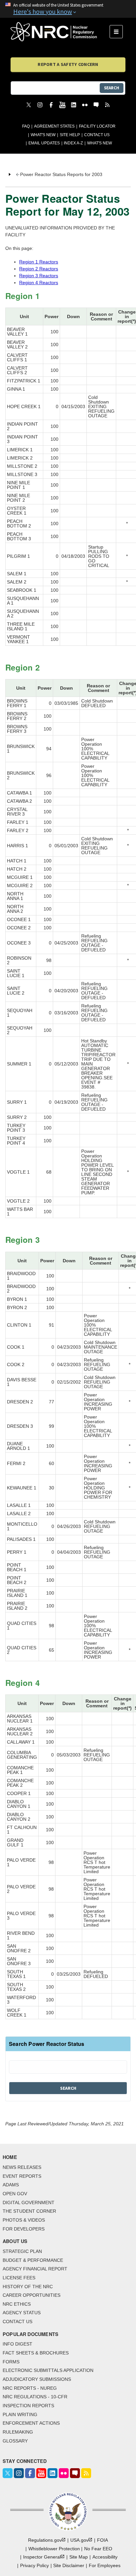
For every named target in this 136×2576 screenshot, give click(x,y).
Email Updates (44, 143)
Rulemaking (18, 2432)
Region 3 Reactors (39, 276)
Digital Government (29, 2202)
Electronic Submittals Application (48, 2370)
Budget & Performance (33, 2260)
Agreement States (54, 126)
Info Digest (17, 2344)
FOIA (102, 2540)
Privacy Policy (34, 2565)
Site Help (70, 135)
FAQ (26, 126)
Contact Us (97, 135)
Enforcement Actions (31, 2423)
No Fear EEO (98, 2549)
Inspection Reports (28, 2406)
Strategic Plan (22, 2251)
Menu (118, 32)
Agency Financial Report (35, 2269)
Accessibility (105, 2557)
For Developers (24, 2229)
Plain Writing (20, 2414)
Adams (11, 2185)
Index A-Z (73, 143)
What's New (43, 135)
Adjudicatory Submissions (37, 2379)
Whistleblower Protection (54, 2549)
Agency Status (22, 2313)
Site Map (79, 2557)
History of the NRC (28, 2287)
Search (112, 88)
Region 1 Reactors (39, 262)
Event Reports (22, 2176)
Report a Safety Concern (68, 64)
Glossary (15, 2441)
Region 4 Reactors (39, 283)
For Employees (105, 2565)
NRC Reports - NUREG (30, 2388)
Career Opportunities (32, 2295)
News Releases (22, 2167)
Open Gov (15, 2194)
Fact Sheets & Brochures (36, 2353)
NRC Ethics (17, 2304)
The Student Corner (29, 2211)
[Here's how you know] (68, 9)
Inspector (42, 2557)
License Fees (19, 2278)
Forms (11, 2362)
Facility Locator (97, 126)
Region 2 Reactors (39, 269)
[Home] (60, 32)
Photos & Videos (24, 2220)
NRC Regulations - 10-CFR (35, 2397)
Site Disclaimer (69, 2565)
